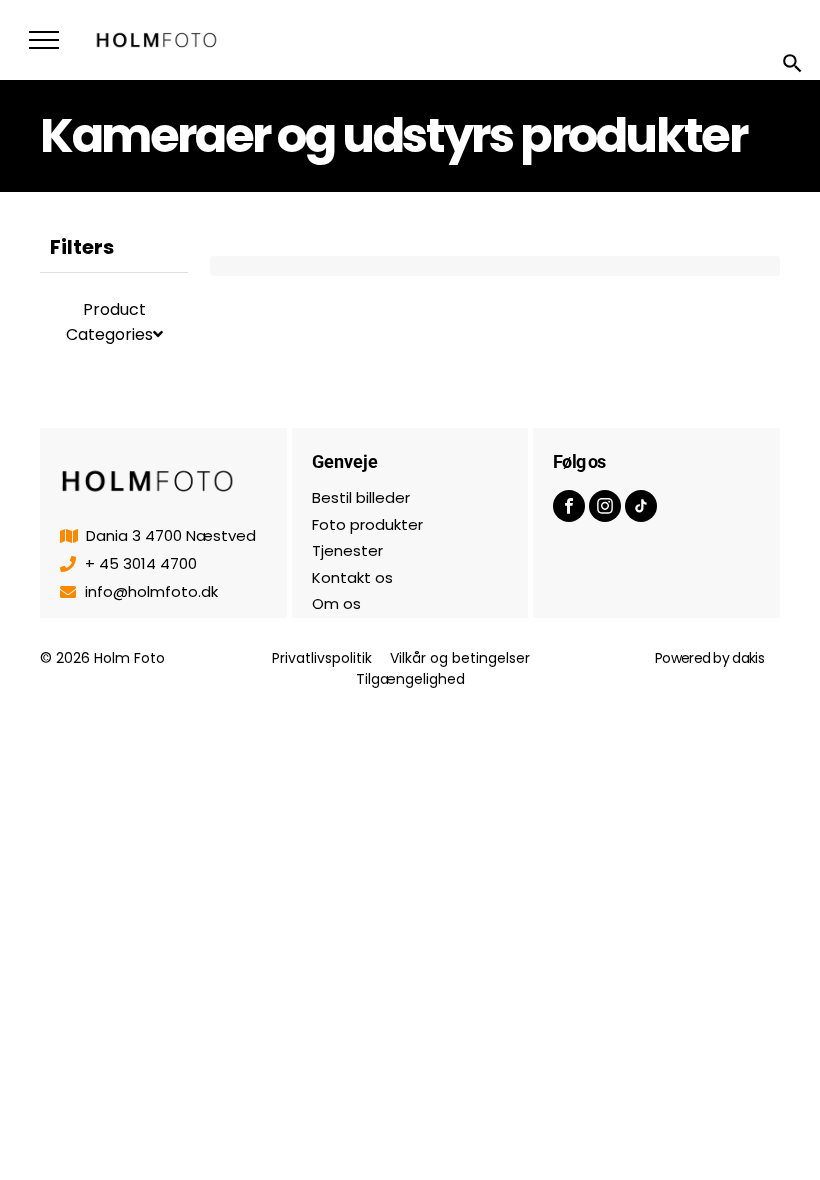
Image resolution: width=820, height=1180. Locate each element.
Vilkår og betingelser (460, 658)
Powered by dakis (709, 658)
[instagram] (605, 508)
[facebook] (569, 508)
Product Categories (109, 322)
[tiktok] (641, 508)
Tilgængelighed (410, 679)
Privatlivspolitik (322, 658)
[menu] (44, 40)
